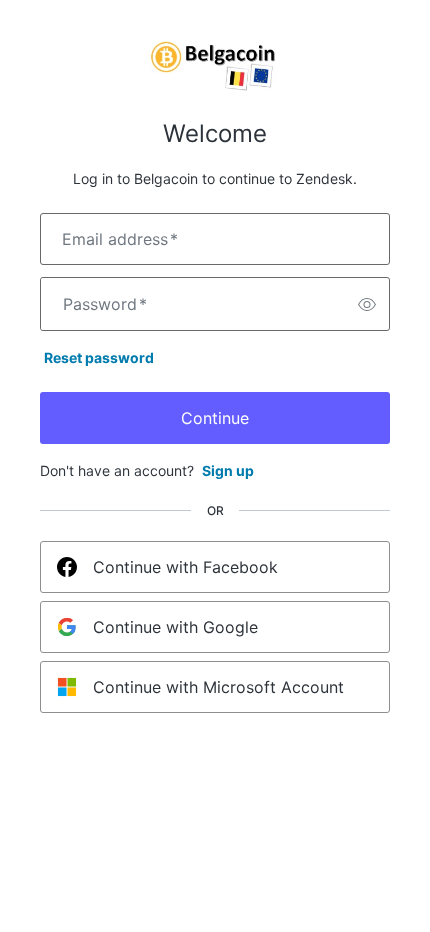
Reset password (99, 357)
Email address (120, 239)
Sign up (228, 470)
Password (105, 304)
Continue (215, 418)
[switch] (367, 304)
